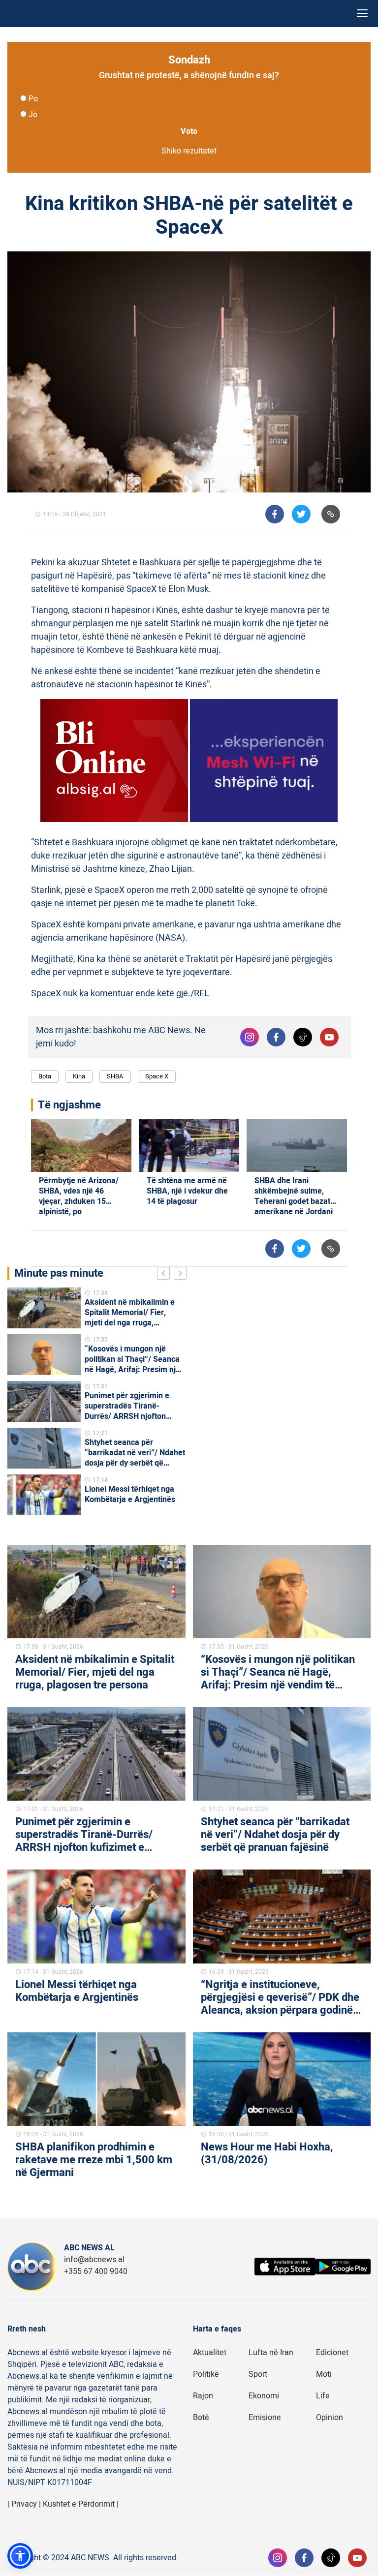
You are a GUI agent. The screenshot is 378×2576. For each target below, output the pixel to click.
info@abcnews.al (94, 2260)
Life (323, 2396)
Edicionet (332, 2353)
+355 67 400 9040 (96, 2271)
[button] (20, 2556)
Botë (201, 2418)
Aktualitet (210, 2353)
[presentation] (165, 1275)
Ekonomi (264, 2396)
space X (157, 1076)
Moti (324, 2374)
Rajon (203, 2396)
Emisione (265, 2418)
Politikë (206, 2374)
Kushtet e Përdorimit (79, 2504)
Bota (45, 1076)
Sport (258, 2374)
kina (79, 1076)
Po (33, 99)
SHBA (115, 1076)
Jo (33, 115)
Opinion (330, 2418)
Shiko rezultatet (189, 151)
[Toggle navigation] (362, 14)
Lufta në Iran (271, 2353)
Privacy (24, 2504)
